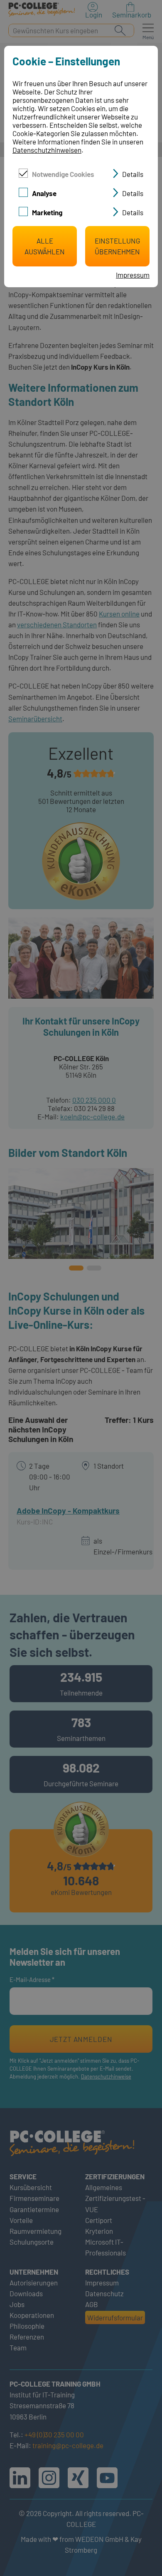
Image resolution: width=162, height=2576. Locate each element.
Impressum (133, 275)
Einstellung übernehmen (117, 246)
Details (133, 174)
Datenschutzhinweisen (47, 150)
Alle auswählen (45, 246)
